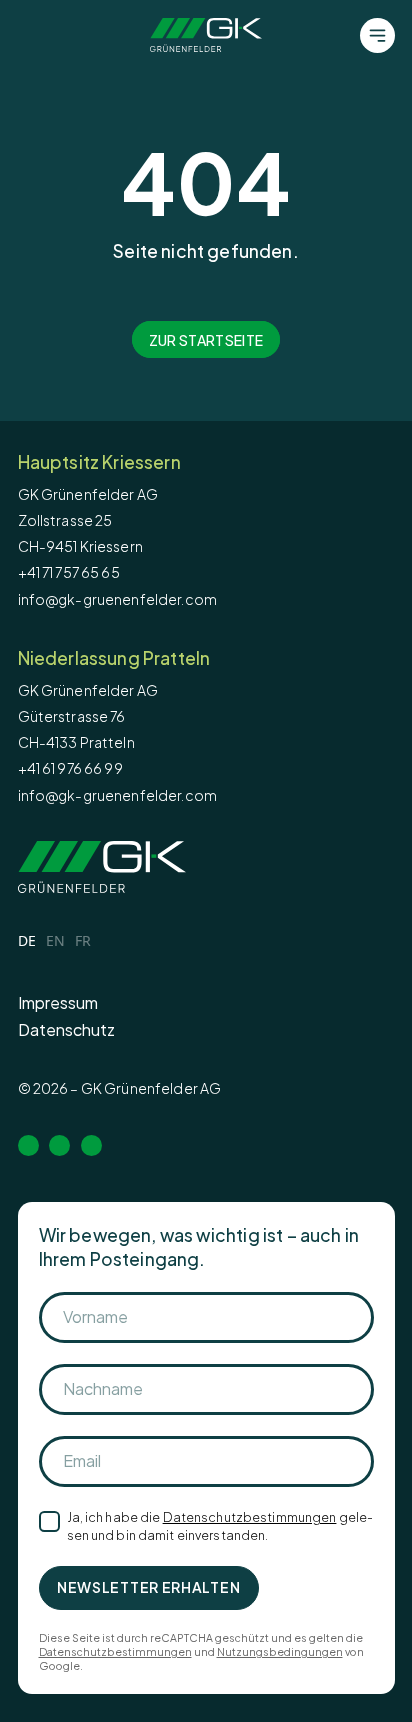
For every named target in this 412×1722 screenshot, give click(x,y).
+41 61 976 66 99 (70, 768)
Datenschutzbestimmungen (250, 1517)
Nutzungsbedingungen (280, 1651)
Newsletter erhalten (148, 1587)
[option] (55, 943)
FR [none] (83, 940)
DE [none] (27, 940)
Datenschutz (66, 1029)
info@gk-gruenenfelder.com (118, 599)
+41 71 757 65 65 (69, 572)
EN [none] (55, 940)
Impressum (58, 1002)
